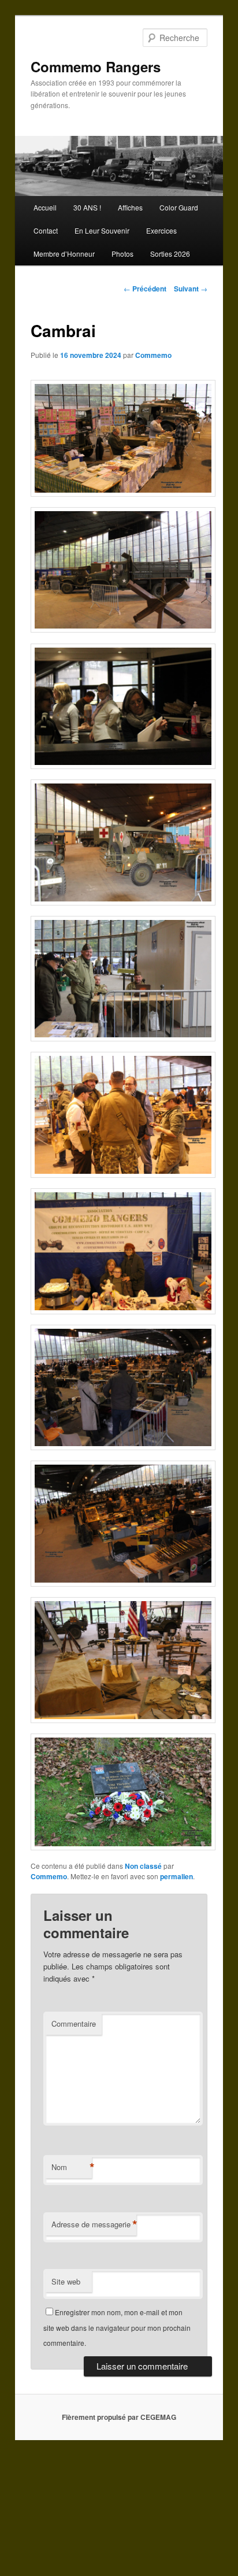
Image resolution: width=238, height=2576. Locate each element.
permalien (176, 1876)
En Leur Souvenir (102, 230)
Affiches (130, 207)
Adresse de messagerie (94, 2224)
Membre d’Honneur (64, 254)
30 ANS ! (87, 207)
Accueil (45, 207)
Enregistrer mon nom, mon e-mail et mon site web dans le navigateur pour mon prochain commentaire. (117, 2327)
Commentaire (74, 2024)
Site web (66, 2281)
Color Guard (179, 207)
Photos (122, 254)
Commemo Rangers (96, 66)
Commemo (153, 355)
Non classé (143, 1866)
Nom (72, 2167)
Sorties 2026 (170, 254)
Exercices (161, 230)
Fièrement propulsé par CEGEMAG (119, 2417)
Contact (46, 230)
